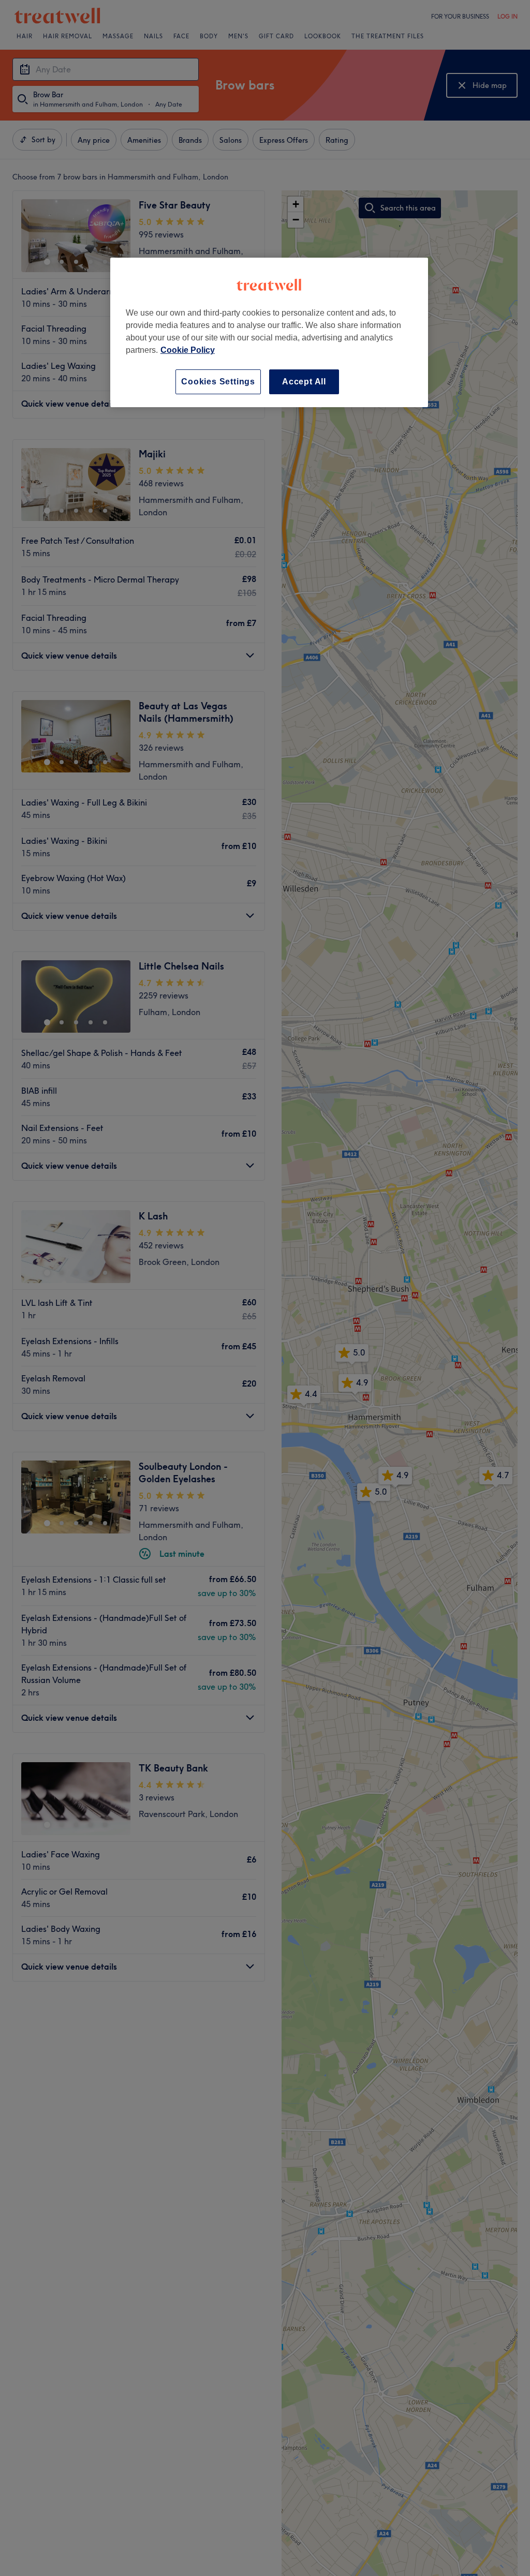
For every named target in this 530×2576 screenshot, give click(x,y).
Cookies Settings (218, 382)
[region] (269, 332)
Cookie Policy (188, 350)
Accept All (304, 382)
